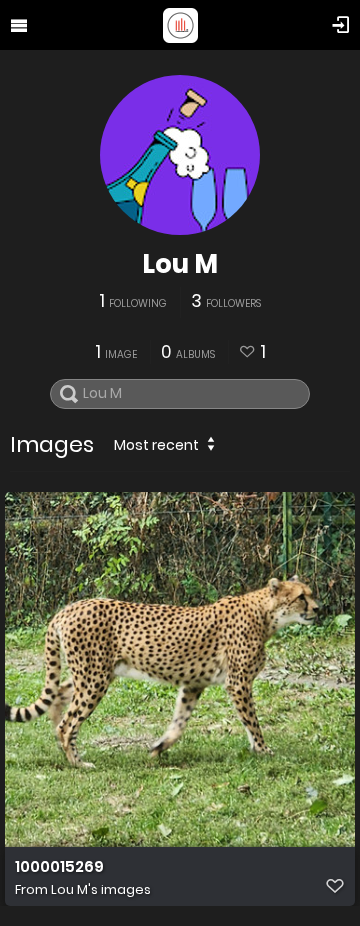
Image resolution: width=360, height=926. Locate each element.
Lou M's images (101, 889)
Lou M (180, 264)
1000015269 (59, 867)
